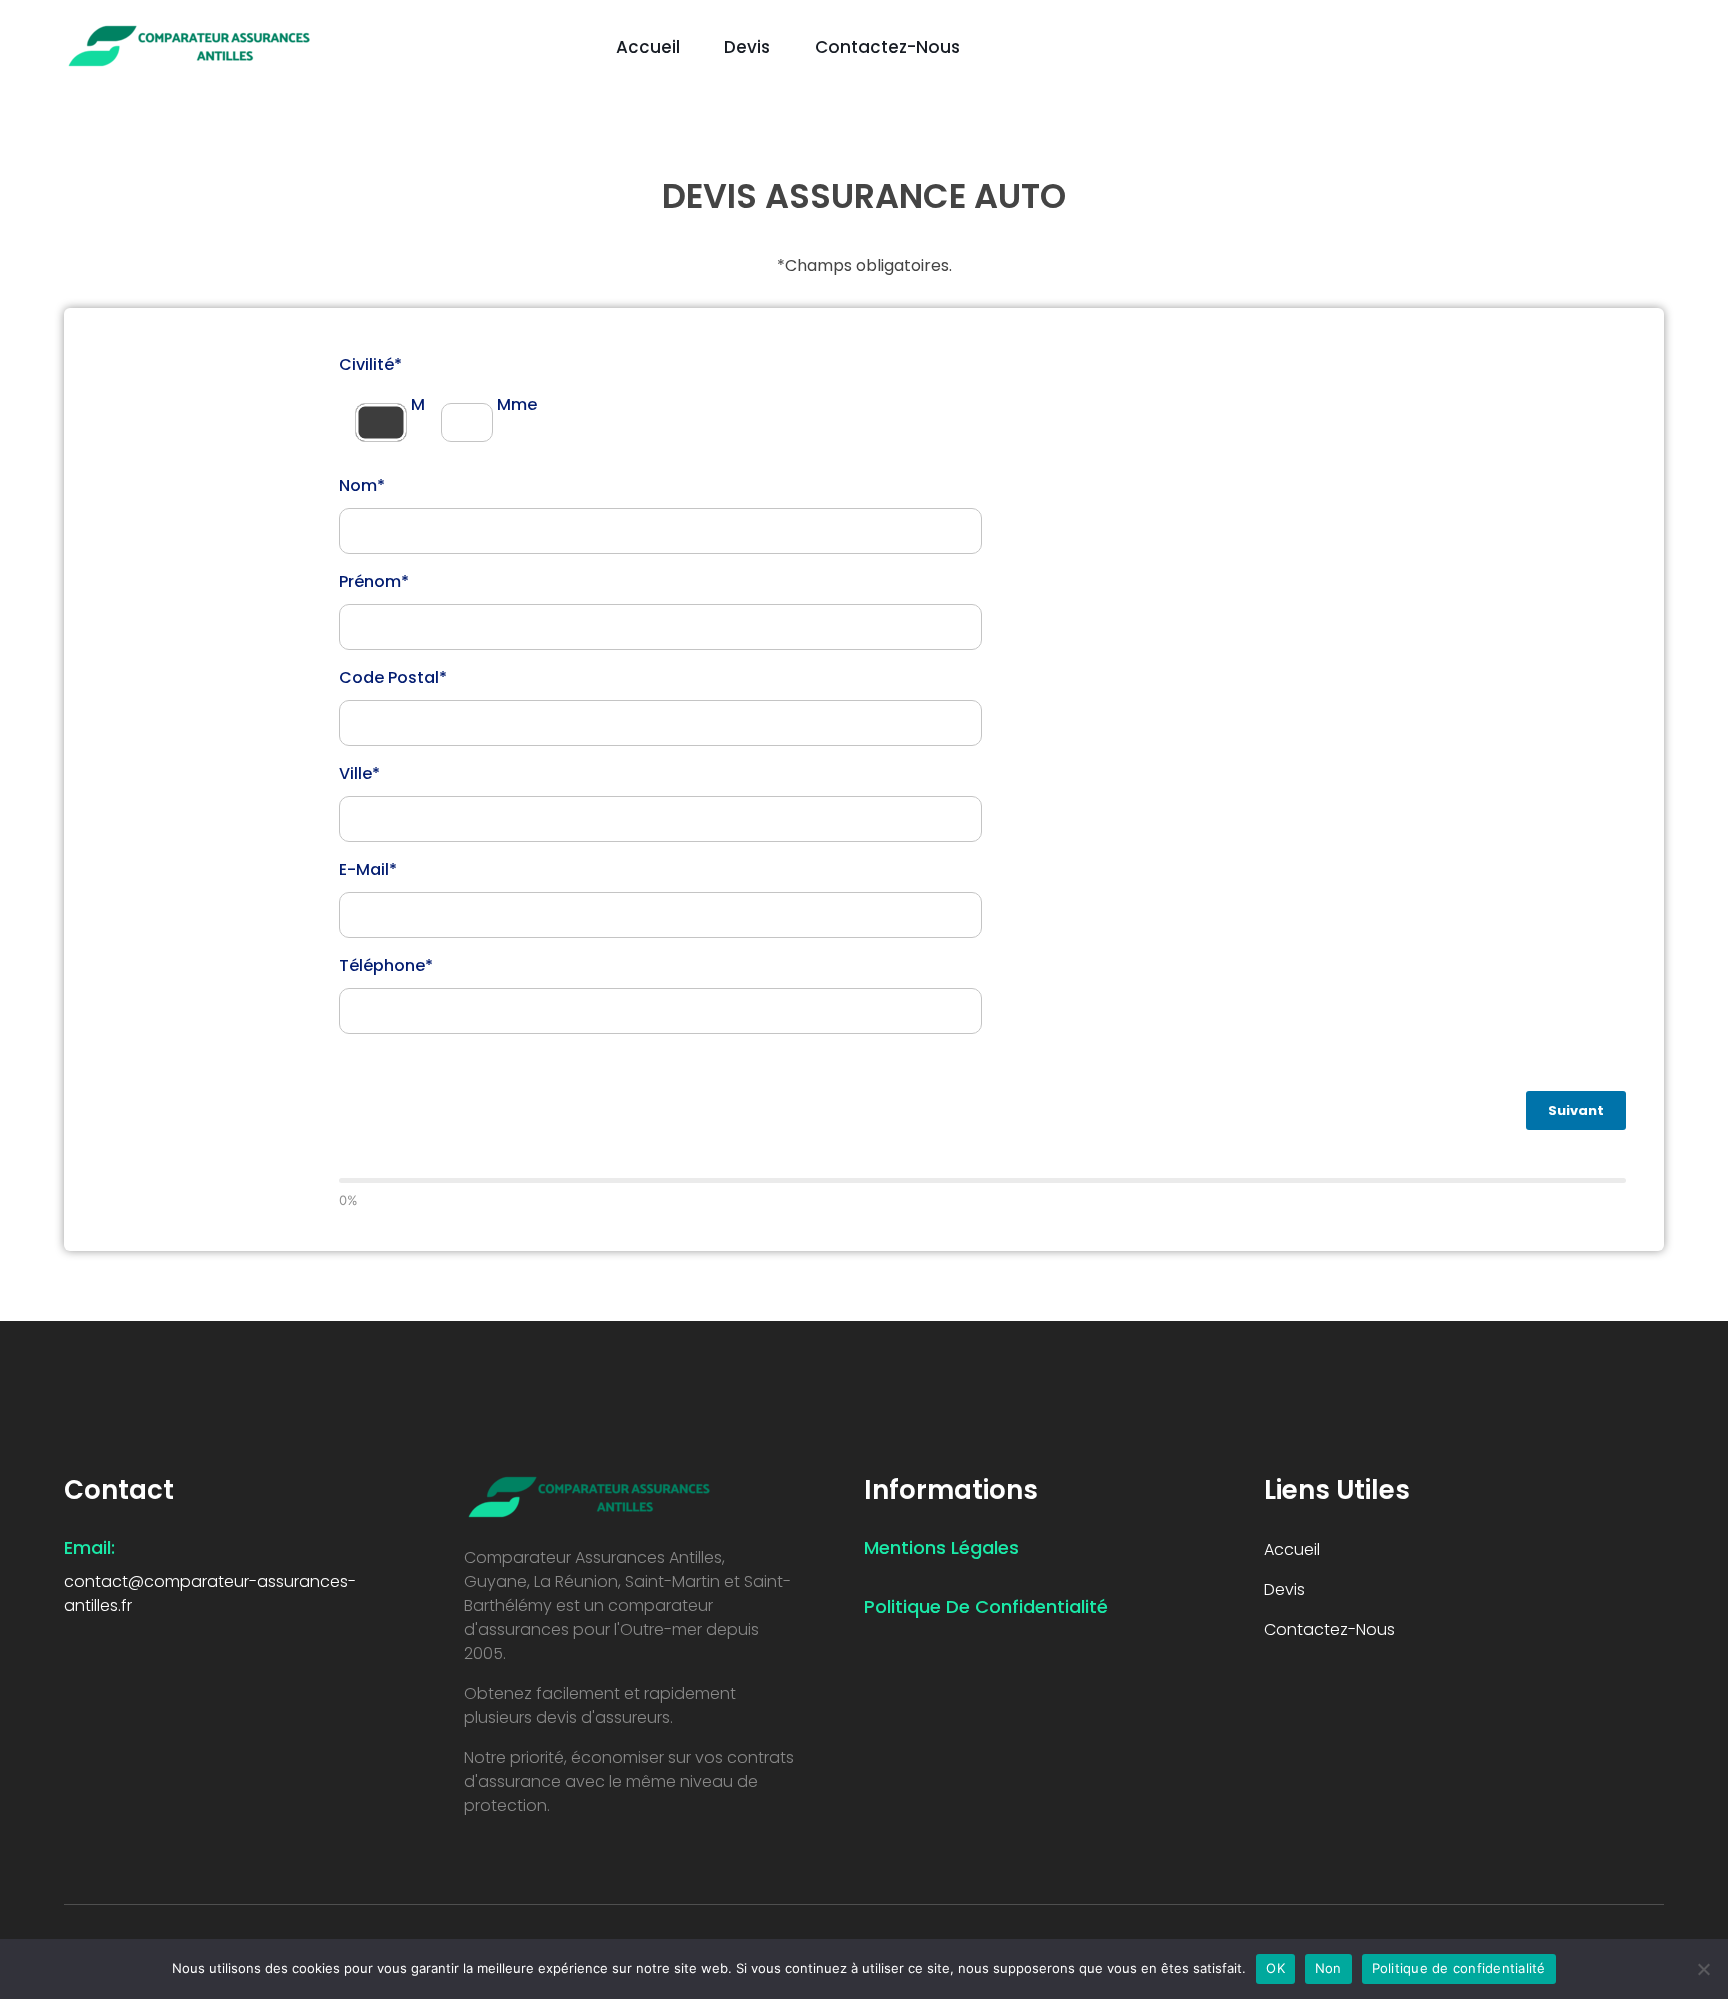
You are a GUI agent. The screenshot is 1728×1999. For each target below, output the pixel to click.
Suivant (1576, 1110)
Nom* (362, 485)
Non (1328, 1968)
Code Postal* (393, 677)
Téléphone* (386, 965)
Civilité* (370, 364)
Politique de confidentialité (1459, 1968)
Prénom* (374, 581)
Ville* (359, 773)
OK (1275, 1968)
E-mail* (368, 869)
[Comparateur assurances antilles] (189, 44)
